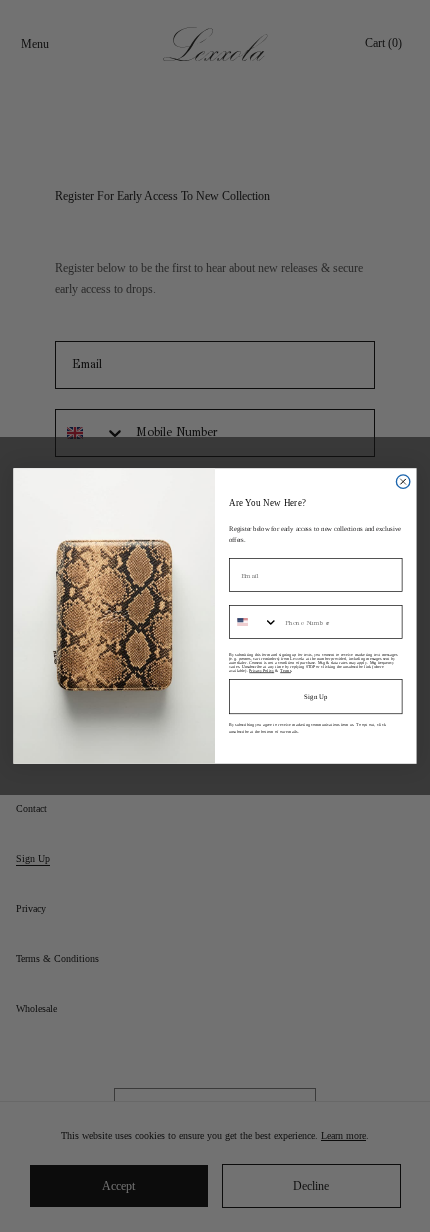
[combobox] (254, 622)
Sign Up (315, 696)
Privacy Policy (261, 670)
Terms (285, 670)
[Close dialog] (402, 481)
